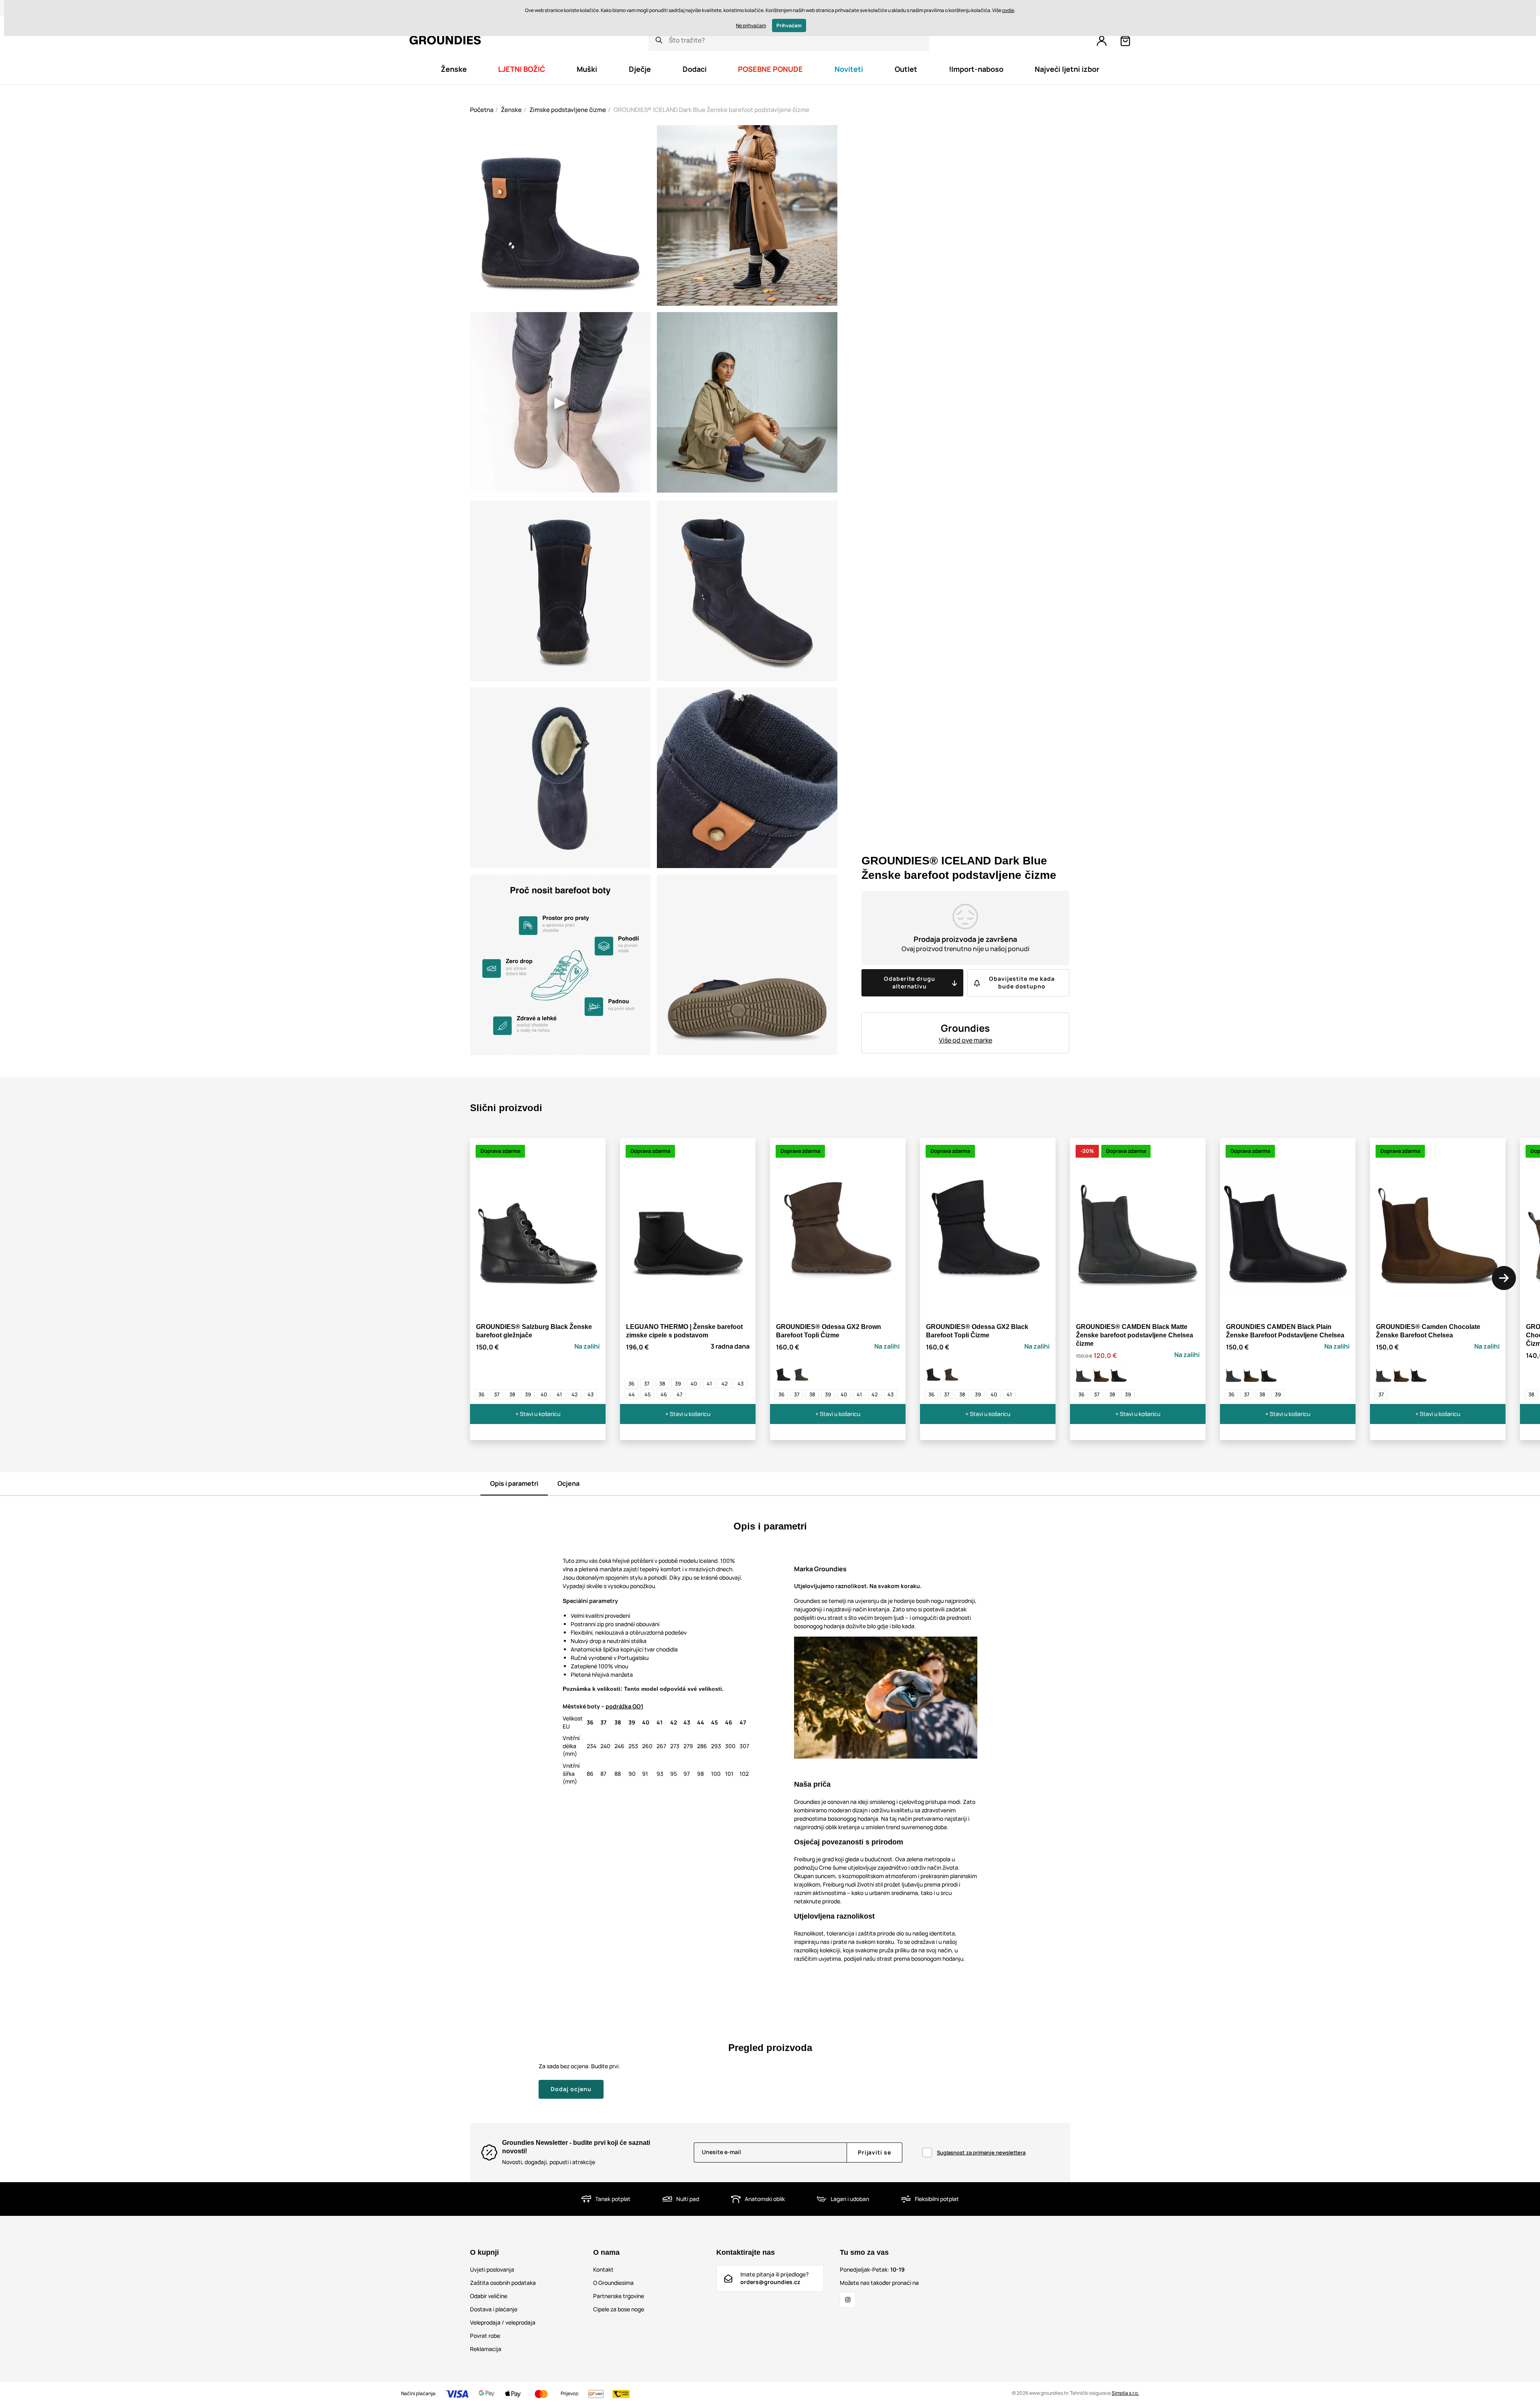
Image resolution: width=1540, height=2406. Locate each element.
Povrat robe (485, 2336)
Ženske (511, 110)
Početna (482, 110)
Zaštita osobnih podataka (503, 2283)
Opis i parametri (514, 1483)
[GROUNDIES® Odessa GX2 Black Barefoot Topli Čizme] (784, 1375)
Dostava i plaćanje (494, 2309)
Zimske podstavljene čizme (568, 110)
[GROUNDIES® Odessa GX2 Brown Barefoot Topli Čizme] (801, 1375)
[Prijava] (1102, 41)
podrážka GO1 (624, 1706)
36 (481, 1394)
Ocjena (568, 1483)
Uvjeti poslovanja (492, 2269)
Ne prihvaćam (751, 25)
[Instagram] (848, 2300)
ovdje (1008, 10)
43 (591, 1394)
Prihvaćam (789, 25)
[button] (1504, 1278)
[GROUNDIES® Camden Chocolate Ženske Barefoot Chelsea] (1101, 1375)
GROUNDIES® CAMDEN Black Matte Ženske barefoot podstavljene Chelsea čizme (1135, 1335)
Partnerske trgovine (619, 2296)
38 (512, 1394)
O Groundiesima (613, 2283)
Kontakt (603, 2269)
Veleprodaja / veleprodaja (503, 2322)
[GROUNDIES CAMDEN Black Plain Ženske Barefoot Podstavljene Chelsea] (1119, 1375)
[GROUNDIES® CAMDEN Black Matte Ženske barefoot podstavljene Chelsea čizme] (1084, 1375)
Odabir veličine (489, 2296)
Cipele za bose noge (619, 2309)
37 (497, 1394)
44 (632, 1394)
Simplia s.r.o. (1125, 2393)
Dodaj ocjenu (571, 2089)
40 (544, 1394)
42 (575, 1394)
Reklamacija (486, 2349)
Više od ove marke (966, 1040)
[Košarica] (1125, 41)
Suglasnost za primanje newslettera (981, 2152)
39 (528, 1394)
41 (559, 1394)
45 (648, 1394)
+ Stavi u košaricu (538, 1414)
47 (680, 1394)
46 (664, 1394)
